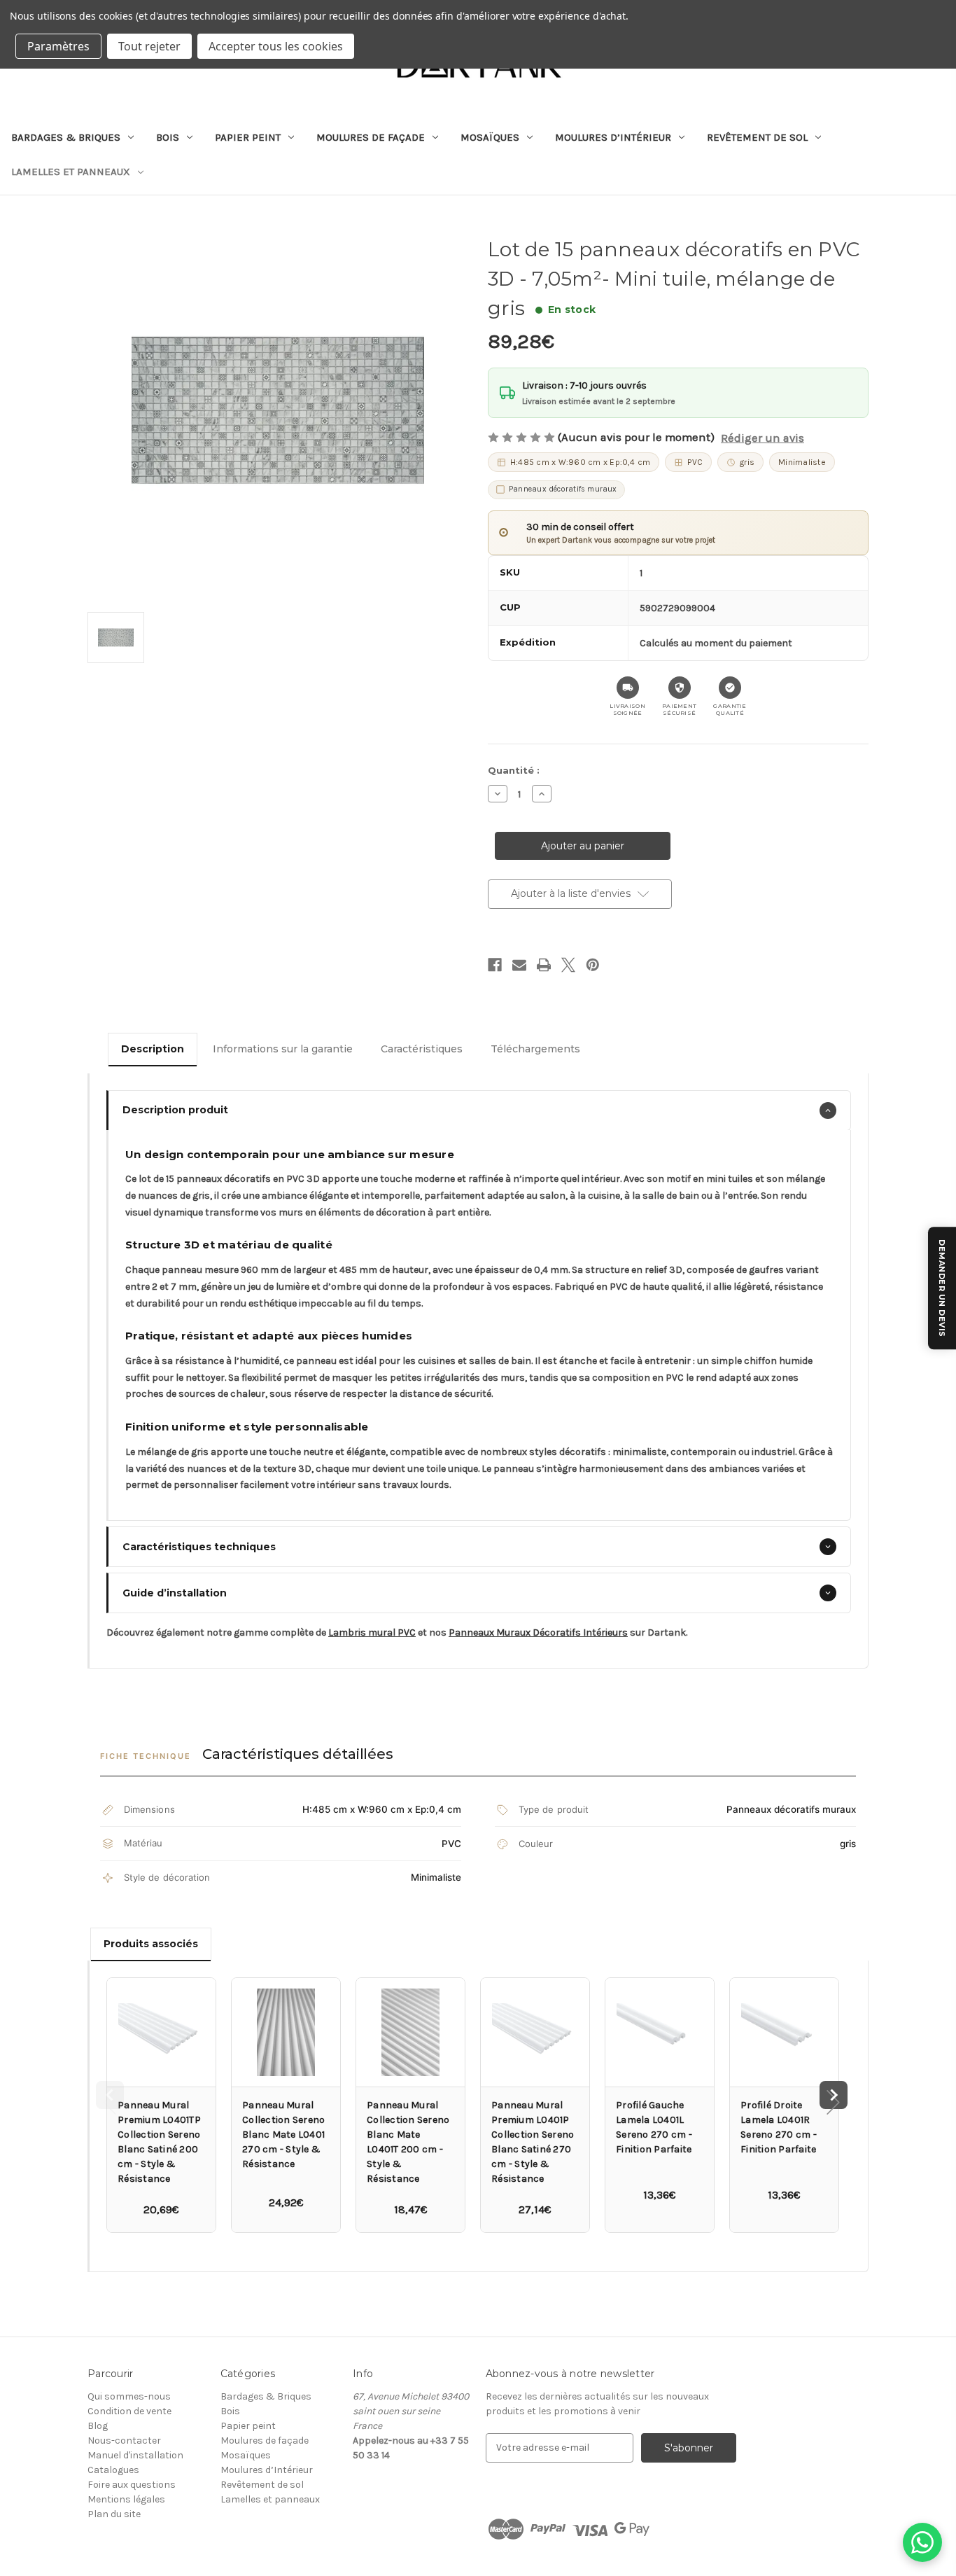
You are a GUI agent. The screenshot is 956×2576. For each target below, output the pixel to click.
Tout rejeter (149, 46)
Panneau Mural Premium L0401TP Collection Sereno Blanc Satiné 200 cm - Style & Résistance (159, 2142)
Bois (168, 137)
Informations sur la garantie (283, 1049)
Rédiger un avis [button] (762, 438)
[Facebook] (495, 965)
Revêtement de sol (757, 137)
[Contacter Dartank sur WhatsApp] (922, 2542)
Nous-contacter (124, 2441)
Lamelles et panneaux (71, 172)
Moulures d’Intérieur (613, 137)
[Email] (519, 965)
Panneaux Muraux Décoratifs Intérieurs (538, 1632)
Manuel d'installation (135, 2455)
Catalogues (113, 2470)
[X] (568, 965)
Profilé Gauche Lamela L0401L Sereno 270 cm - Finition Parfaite (654, 2127)
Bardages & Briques (66, 137)
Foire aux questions (132, 2485)
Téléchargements (535, 1049)
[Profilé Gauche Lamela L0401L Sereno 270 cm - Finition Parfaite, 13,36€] (660, 2032)
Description (153, 1049)
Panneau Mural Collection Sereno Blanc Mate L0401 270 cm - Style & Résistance (283, 2135)
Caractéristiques (422, 1049)
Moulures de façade (371, 137)
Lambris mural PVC (372, 1632)
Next (834, 2095)
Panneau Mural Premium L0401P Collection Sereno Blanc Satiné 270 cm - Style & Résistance (533, 2142)
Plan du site (114, 2514)
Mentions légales (126, 2499)
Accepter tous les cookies (276, 46)
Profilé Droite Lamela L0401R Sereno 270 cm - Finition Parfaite (779, 2127)
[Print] (544, 965)
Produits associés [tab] (151, 1944)
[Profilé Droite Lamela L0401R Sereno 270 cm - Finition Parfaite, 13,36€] (784, 2032)
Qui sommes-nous (129, 2396)
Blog (98, 2426)
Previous (110, 2095)
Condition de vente (129, 2411)
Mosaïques (490, 137)
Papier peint (248, 137)
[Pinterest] (593, 965)
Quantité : (514, 770)
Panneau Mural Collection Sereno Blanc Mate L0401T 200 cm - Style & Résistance (408, 2142)
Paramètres (58, 46)
